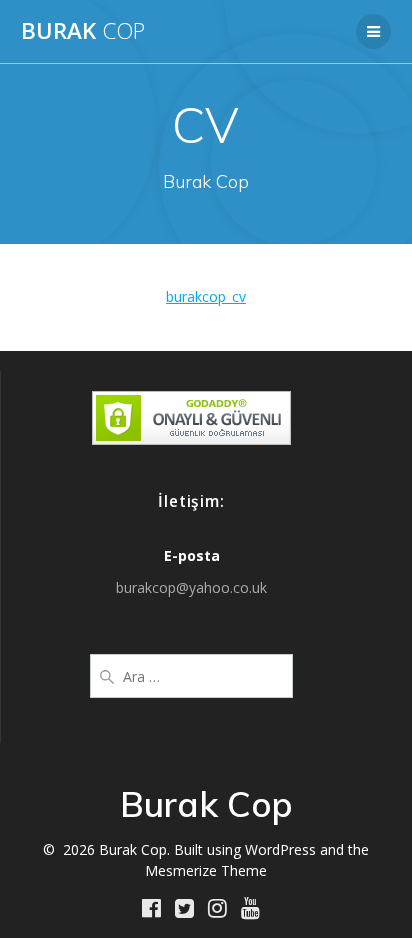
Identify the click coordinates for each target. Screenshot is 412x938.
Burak (83, 31)
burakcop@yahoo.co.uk (191, 587)
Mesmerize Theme (206, 870)
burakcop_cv (206, 296)
